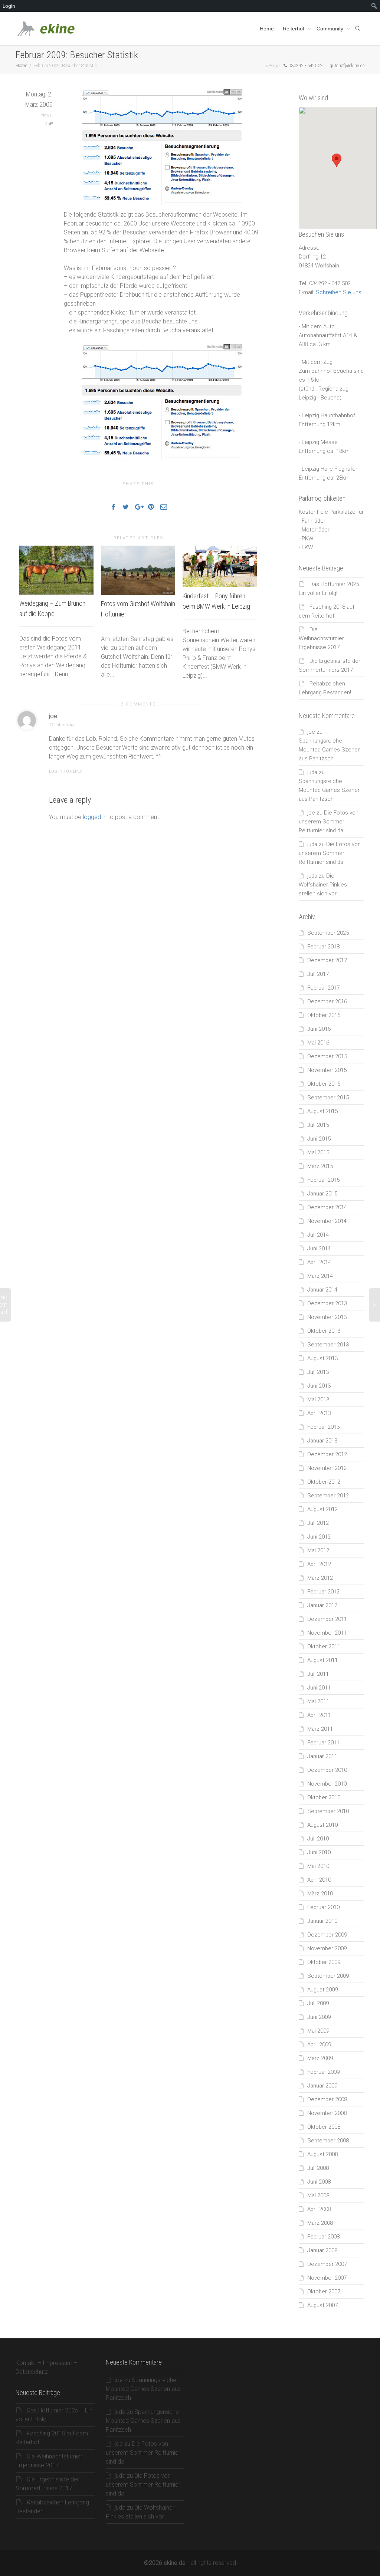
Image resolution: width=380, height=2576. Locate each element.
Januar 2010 (322, 1921)
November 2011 (327, 1633)
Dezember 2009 (327, 1935)
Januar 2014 (322, 1290)
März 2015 (320, 1166)
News (46, 115)
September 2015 (328, 1098)
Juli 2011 (318, 1674)
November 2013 (327, 1317)
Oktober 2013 (324, 1331)
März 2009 (320, 2058)
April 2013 (319, 1413)
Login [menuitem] (9, 6)
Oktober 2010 (324, 1797)
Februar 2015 (323, 1180)
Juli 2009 (318, 2003)
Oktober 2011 (324, 1646)
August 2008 (322, 2154)
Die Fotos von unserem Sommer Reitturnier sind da (329, 822)
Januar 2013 (322, 1441)
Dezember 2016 (327, 1001)
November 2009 (327, 1948)
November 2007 (327, 2278)
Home (267, 29)
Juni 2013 (319, 1386)
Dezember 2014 (327, 1207)
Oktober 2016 (324, 1015)
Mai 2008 (318, 2195)
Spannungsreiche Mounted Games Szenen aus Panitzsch (330, 750)
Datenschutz (32, 2372)
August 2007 (322, 2305)
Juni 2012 (319, 1537)
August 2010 (322, 1825)
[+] (56, 570)
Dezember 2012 (327, 1454)
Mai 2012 (318, 1550)
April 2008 (319, 2209)
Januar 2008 (322, 2250)
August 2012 (322, 1509)
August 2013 (322, 1358)
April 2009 (319, 2044)
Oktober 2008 (324, 2127)
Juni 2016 (319, 1029)
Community (331, 29)
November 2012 (327, 1468)
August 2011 (322, 1660)
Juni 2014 (319, 1248)
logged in (95, 817)
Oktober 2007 (324, 2292)
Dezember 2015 (327, 1056)
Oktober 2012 (324, 1482)
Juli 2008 (318, 2168)
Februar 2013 (323, 1427)
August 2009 (322, 1990)
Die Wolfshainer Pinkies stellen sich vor (323, 885)
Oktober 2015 (324, 1084)
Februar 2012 (323, 1592)
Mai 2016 (318, 1043)
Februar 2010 (323, 1907)
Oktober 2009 (324, 1962)
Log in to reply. (66, 771)
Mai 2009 (318, 2031)
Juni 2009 (319, 2017)
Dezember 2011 (327, 1619)
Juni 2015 (319, 1139)
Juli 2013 (318, 1372)
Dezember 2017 (327, 960)
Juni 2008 (319, 2182)
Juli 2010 (318, 1839)
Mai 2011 (318, 1701)
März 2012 (320, 1578)
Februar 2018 (323, 947)
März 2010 (320, 1894)
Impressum (58, 2363)
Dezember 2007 (327, 2264)
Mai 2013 (318, 1399)
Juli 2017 (318, 974)
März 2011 (320, 1729)
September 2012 (328, 1496)
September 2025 (328, 933)
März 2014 (320, 1276)
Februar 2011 (323, 1743)
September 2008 (328, 2141)
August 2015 (322, 1111)
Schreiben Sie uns (339, 292)
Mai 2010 (318, 1866)
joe (311, 732)
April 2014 (319, 1262)
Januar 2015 (322, 1194)
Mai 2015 (318, 1152)
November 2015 (327, 1070)
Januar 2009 (322, 2086)
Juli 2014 (318, 1235)
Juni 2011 (319, 1688)
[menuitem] (374, 6)
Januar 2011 (322, 1756)
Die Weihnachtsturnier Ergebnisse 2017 (321, 638)
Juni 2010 (319, 1852)
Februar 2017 (323, 988)
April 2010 (319, 1880)
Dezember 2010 (327, 1770)
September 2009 (328, 1976)
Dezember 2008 (327, 2099)
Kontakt (26, 2363)
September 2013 (328, 1345)
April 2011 (319, 1715)
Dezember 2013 (327, 1303)
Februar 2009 (323, 2072)
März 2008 (320, 2223)
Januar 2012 (322, 1605)
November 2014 (327, 1221)
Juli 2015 (318, 1125)
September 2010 (328, 1811)
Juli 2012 (318, 1523)
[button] (337, 160)
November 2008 (327, 2113)
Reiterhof (294, 29)
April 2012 (319, 1564)
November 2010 (327, 1784)
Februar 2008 (323, 2237)
